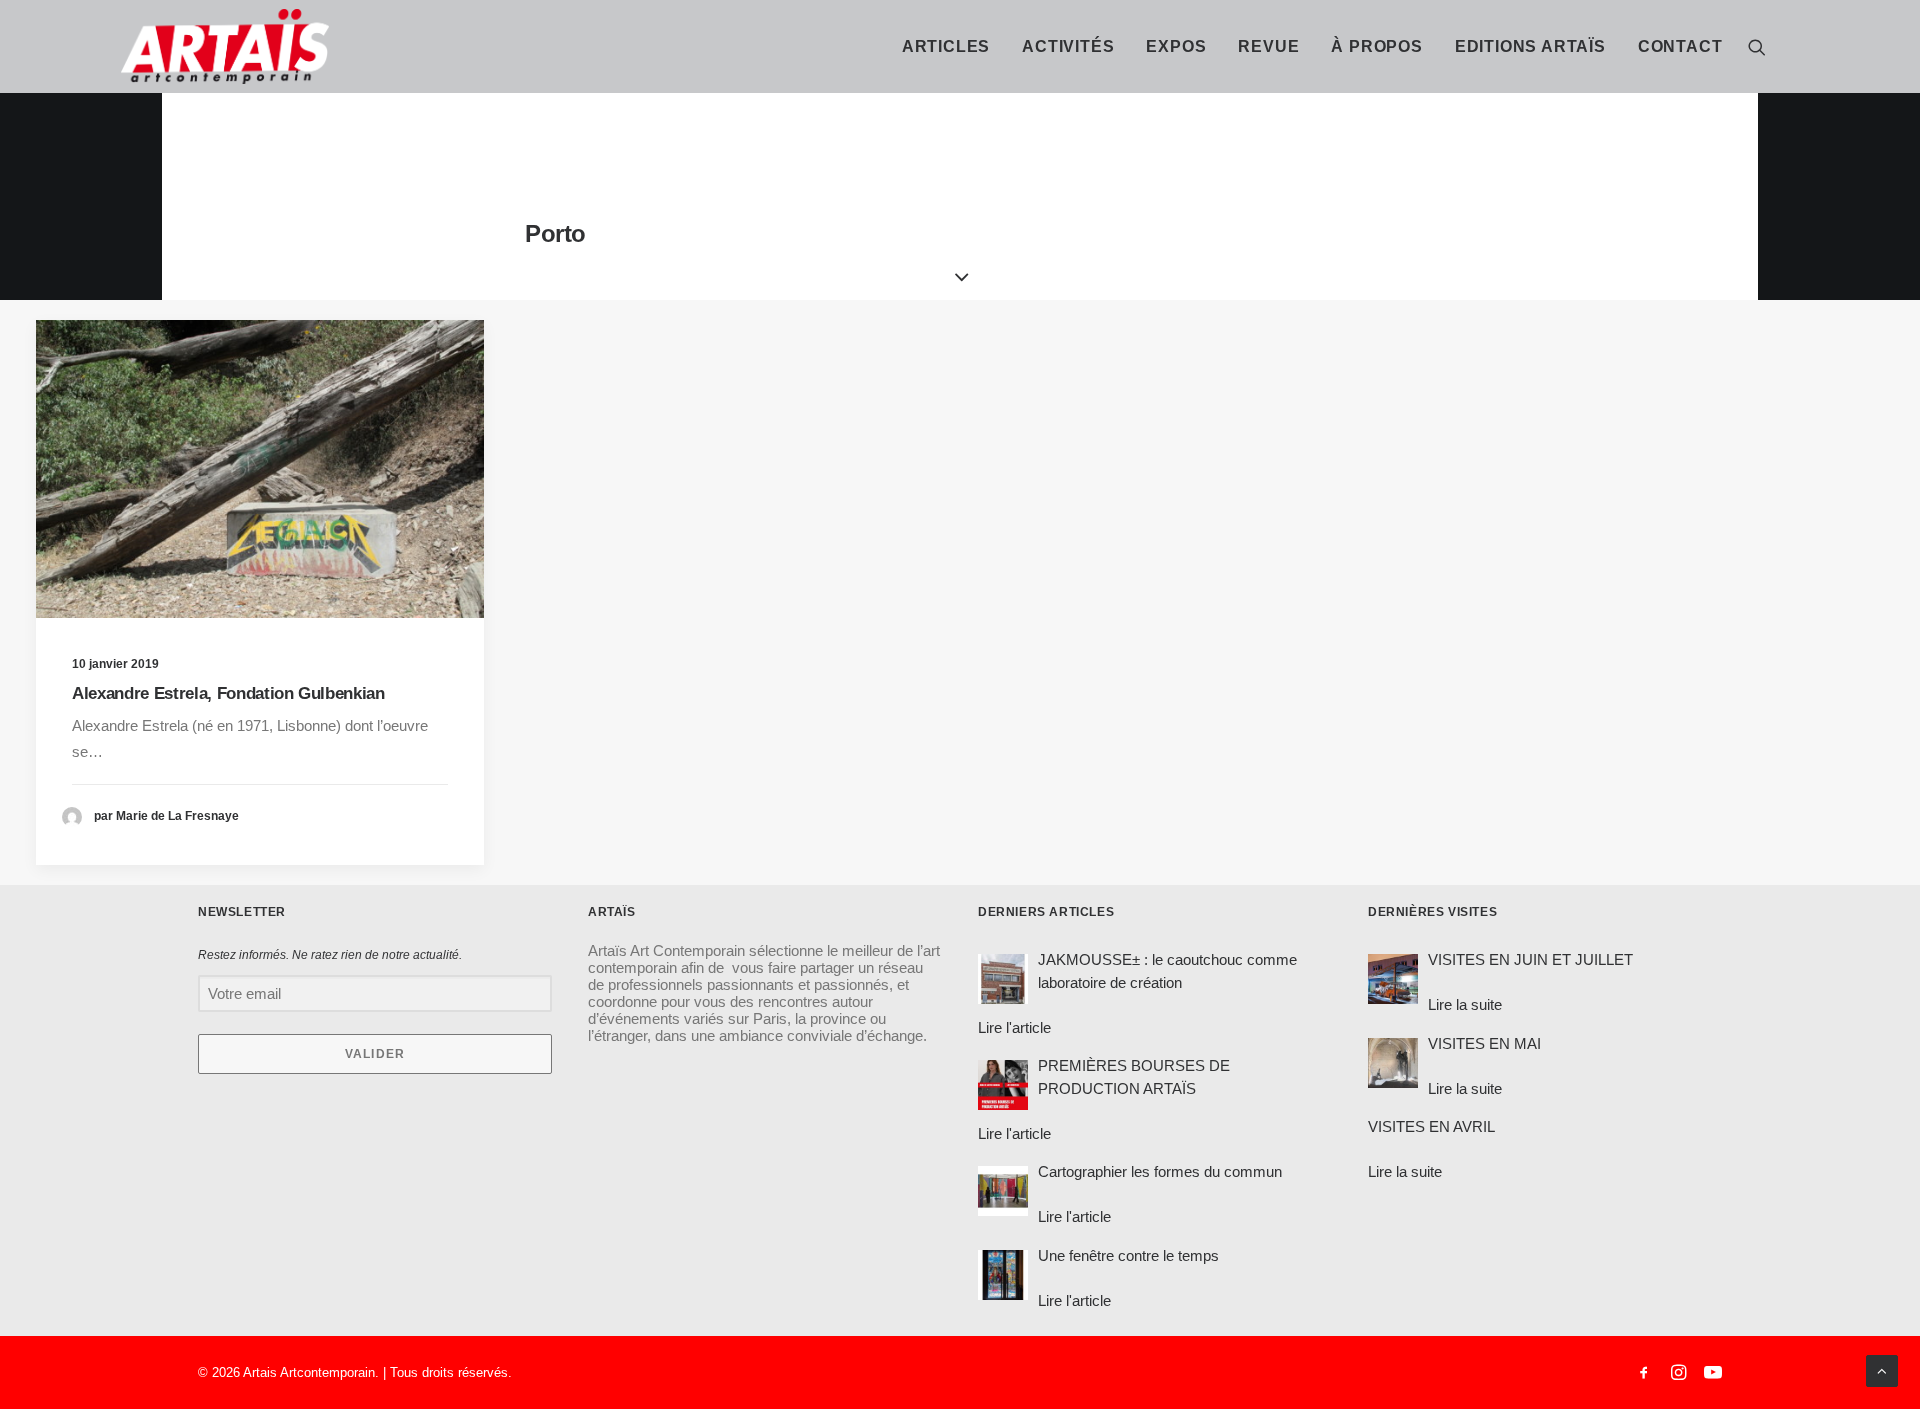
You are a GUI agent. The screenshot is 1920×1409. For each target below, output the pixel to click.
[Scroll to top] (1882, 1369)
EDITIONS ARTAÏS (1530, 46)
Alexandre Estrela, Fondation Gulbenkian (228, 693)
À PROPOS (1376, 46)
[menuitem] (946, 46)
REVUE (1268, 46)
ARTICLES (946, 46)
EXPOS (1176, 46)
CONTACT (1680, 46)
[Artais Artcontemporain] (140, 46)
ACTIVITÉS (1068, 46)
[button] (1757, 46)
